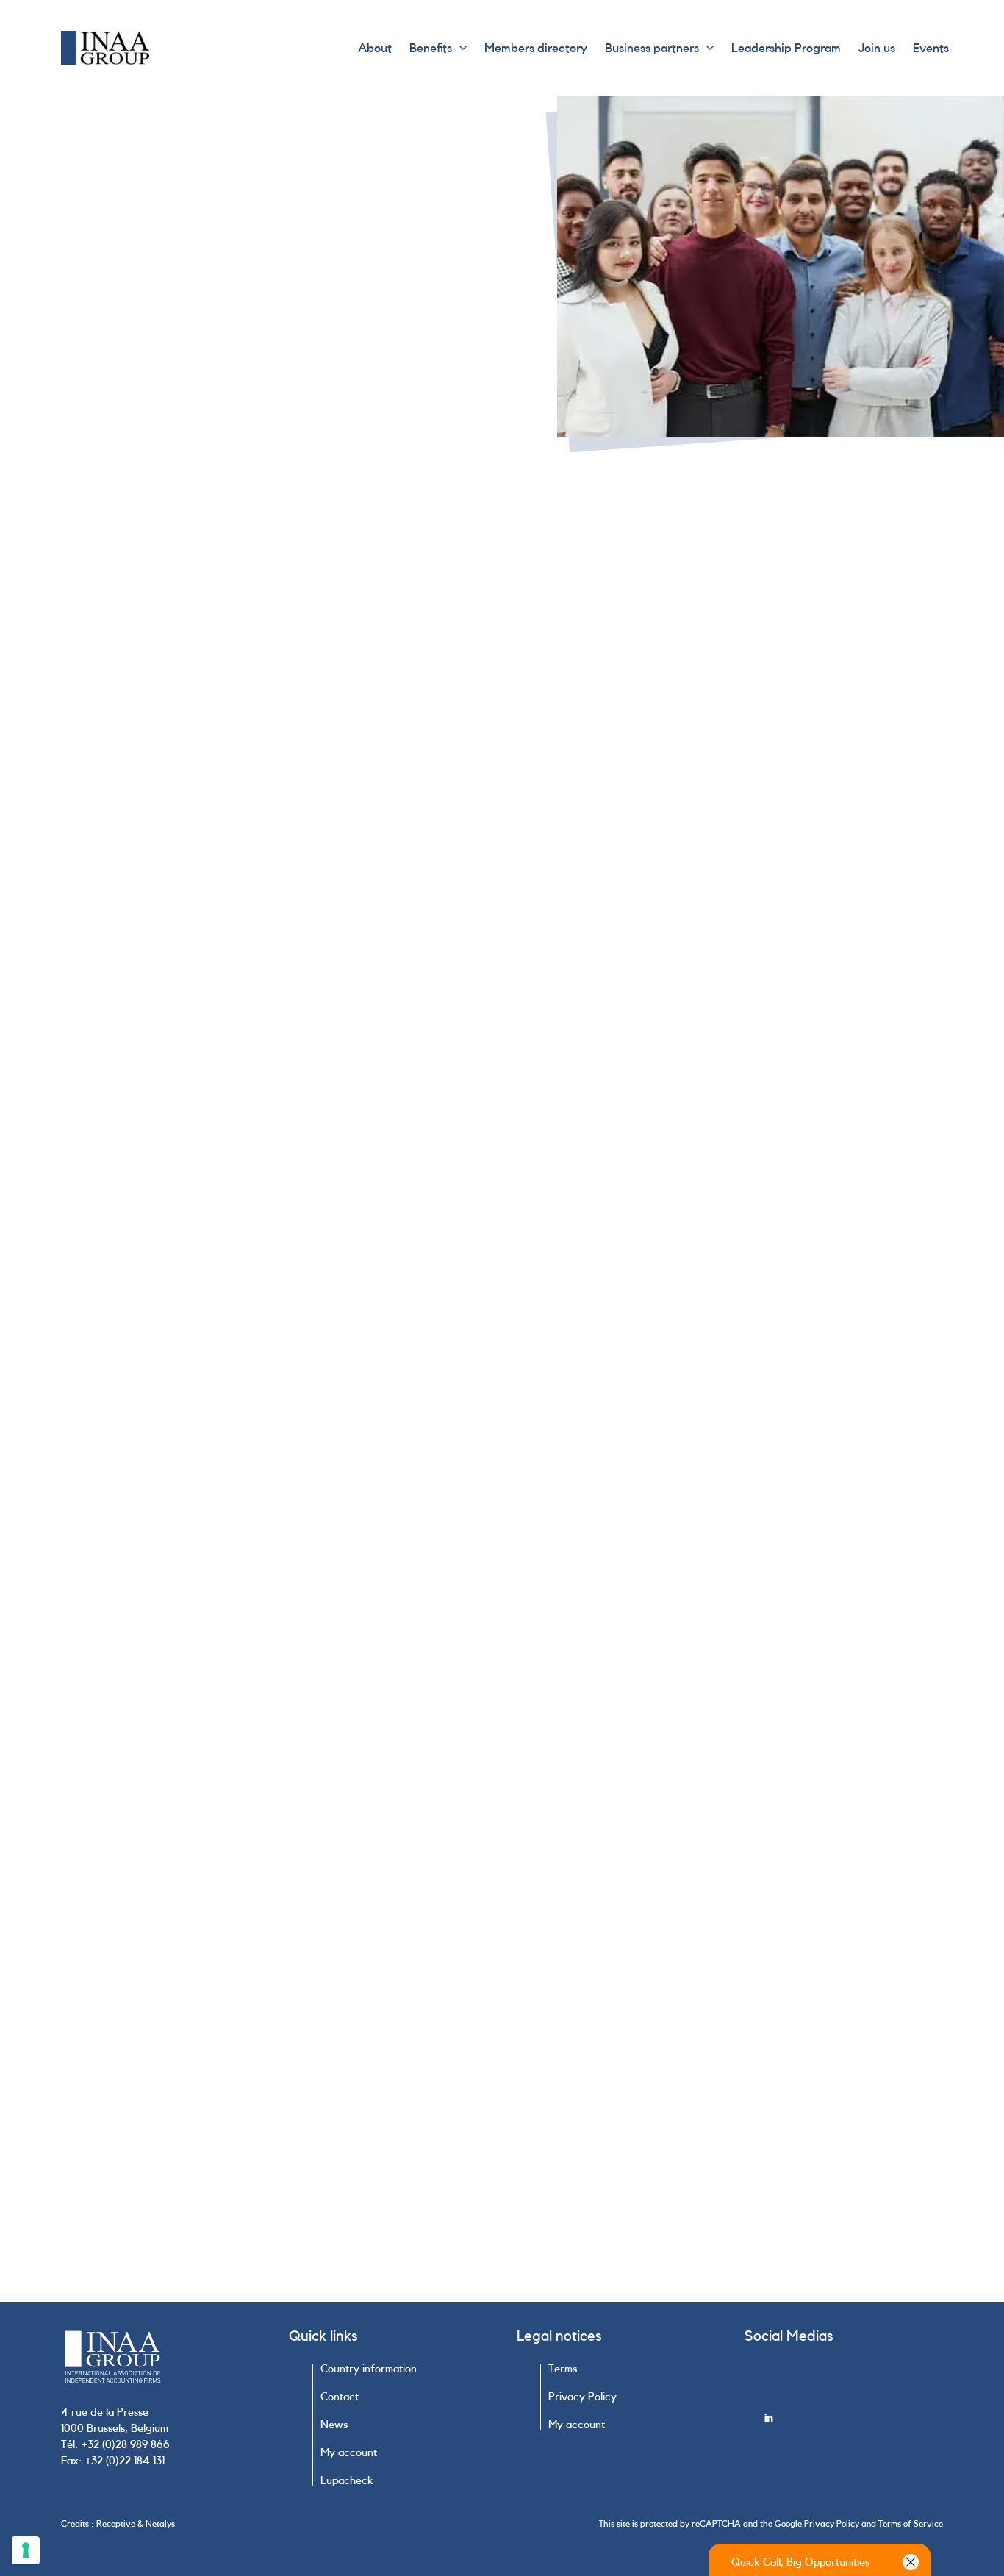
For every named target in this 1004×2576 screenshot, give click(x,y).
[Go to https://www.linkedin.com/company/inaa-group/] (854, 2434)
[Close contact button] (911, 2562)
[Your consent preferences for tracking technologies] (26, 2550)
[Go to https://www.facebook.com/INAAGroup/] (854, 2387)
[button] (459, 48)
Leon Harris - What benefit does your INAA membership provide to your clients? (760, 1546)
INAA (581, 1563)
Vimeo (628, 1563)
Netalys (160, 2524)
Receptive (116, 2524)
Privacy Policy (832, 2524)
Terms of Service (911, 2524)
